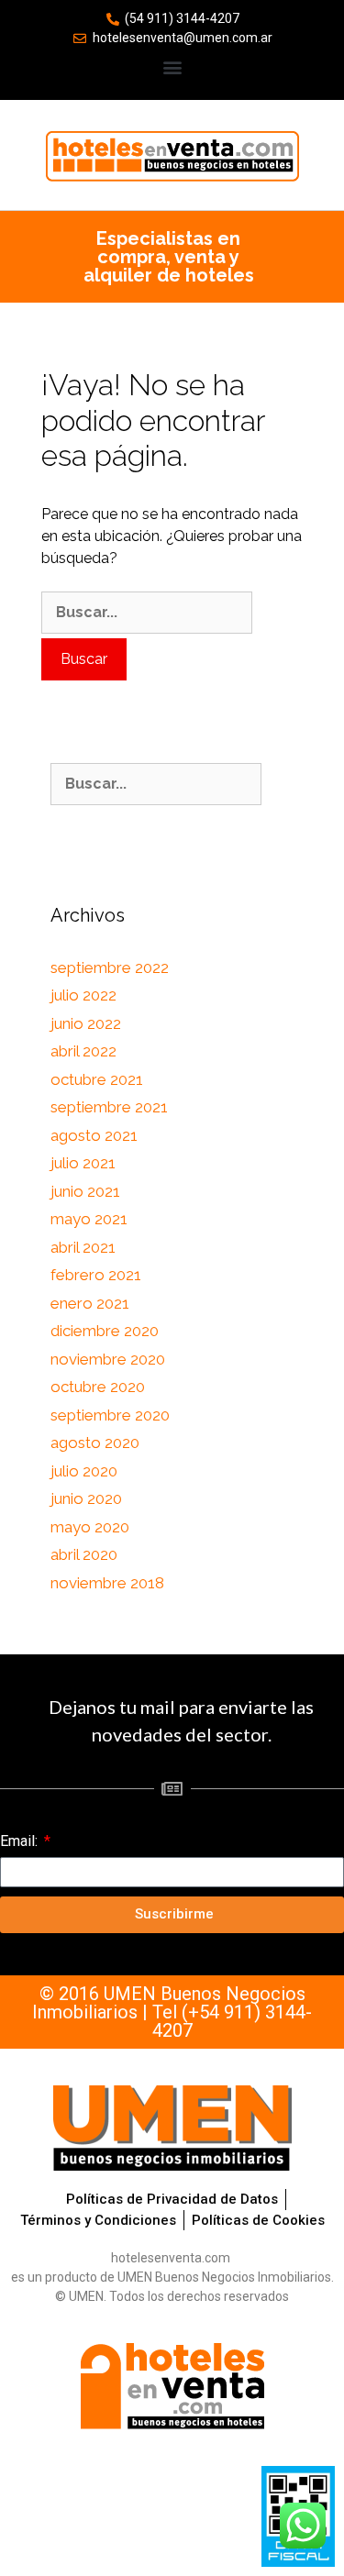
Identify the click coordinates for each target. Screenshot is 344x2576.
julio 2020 (84, 1471)
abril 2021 (83, 1247)
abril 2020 (84, 1554)
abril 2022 (83, 1051)
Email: (21, 1841)
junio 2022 (86, 1023)
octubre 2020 (98, 1387)
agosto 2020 (95, 1443)
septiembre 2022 (110, 967)
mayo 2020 (90, 1527)
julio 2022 (83, 995)
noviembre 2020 (108, 1359)
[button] (172, 66)
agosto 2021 (94, 1135)
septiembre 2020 (110, 1415)
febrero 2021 (96, 1275)
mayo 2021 (89, 1219)
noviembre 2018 (107, 1583)
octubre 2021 (97, 1079)
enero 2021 (90, 1303)
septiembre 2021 (109, 1107)
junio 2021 (85, 1191)
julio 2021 (83, 1163)
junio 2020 (86, 1498)
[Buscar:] (147, 613)
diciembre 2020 (105, 1331)
